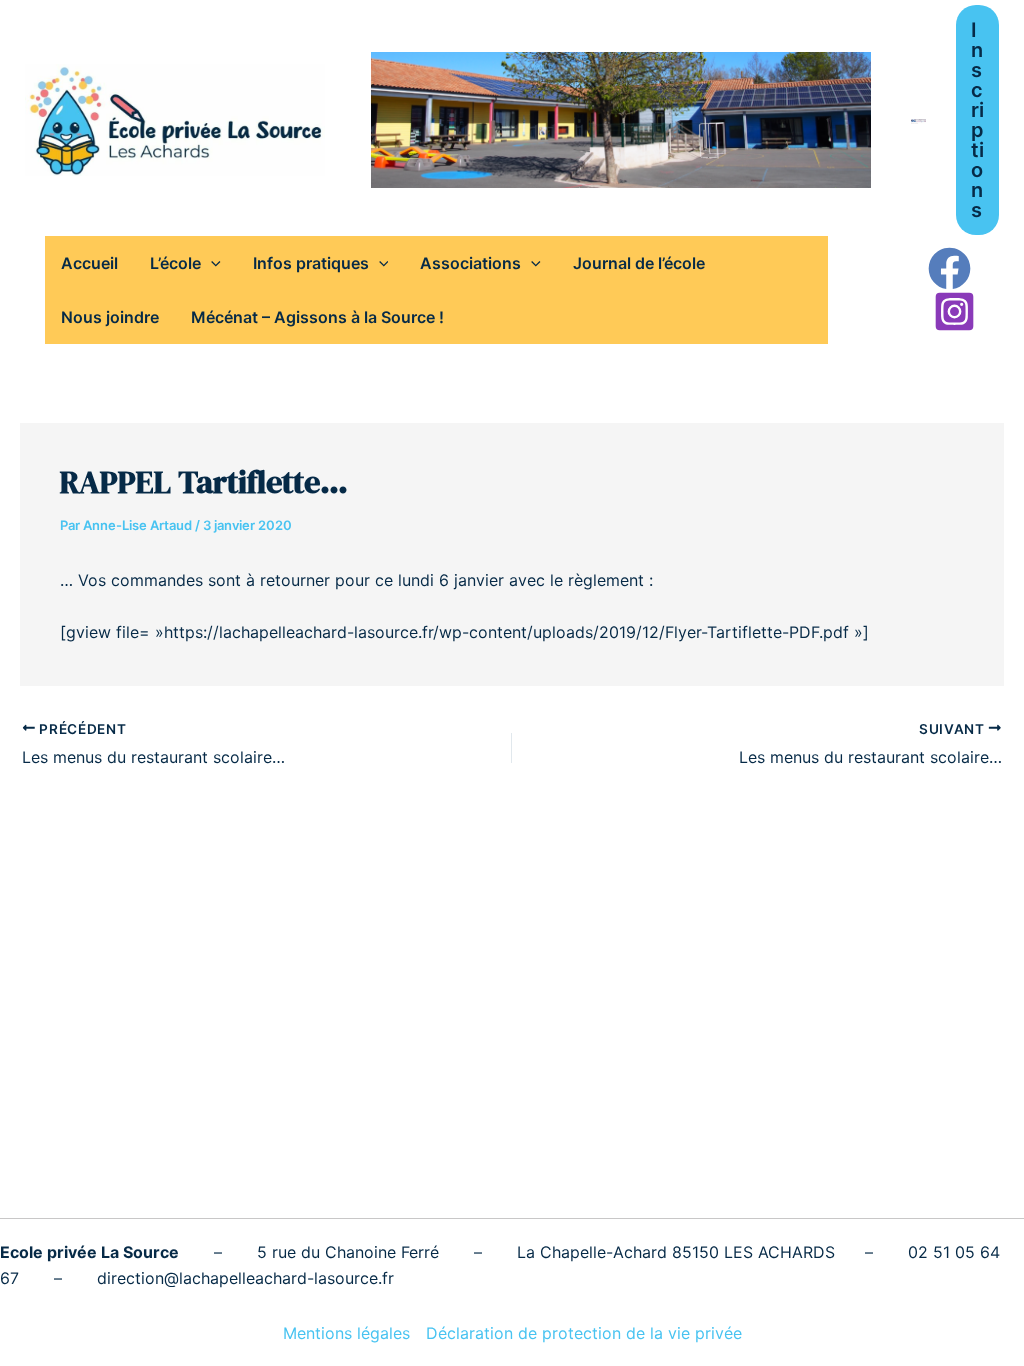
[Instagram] (954, 311)
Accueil (89, 263)
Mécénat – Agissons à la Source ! (317, 317)
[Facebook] (949, 268)
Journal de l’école (639, 263)
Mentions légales (346, 1333)
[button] (977, 120)
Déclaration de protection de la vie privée (584, 1333)
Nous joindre (110, 317)
